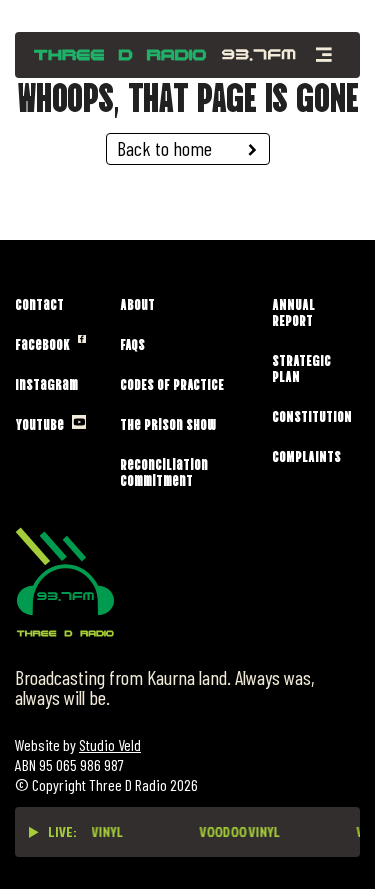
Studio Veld (110, 744)
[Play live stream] (34, 832)
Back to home (164, 148)
